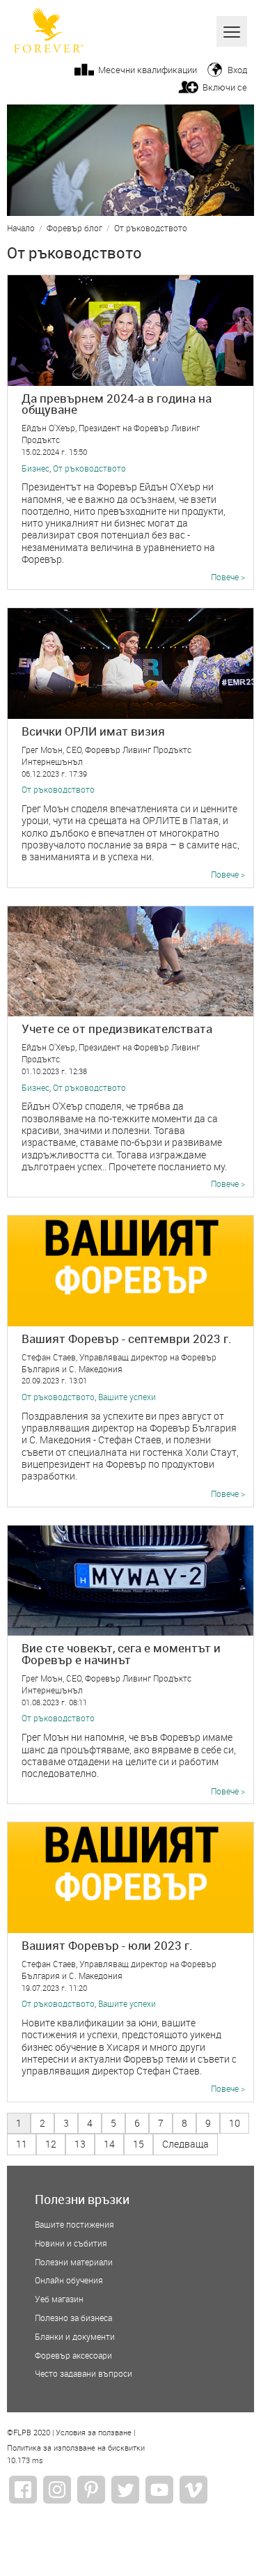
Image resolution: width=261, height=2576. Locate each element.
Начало (21, 229)
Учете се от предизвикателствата (117, 1029)
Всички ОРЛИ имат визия (93, 731)
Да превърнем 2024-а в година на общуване (117, 404)
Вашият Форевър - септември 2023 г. (127, 1339)
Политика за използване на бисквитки (76, 2449)
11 (22, 2144)
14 (109, 2144)
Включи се (225, 87)
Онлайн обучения (69, 2281)
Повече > (228, 577)
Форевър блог (74, 229)
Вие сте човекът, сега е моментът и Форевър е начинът (121, 1654)
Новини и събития (71, 2244)
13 (80, 2144)
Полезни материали (74, 2263)
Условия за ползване (94, 2433)
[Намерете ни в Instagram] (57, 2490)
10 (235, 2123)
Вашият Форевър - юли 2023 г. (107, 1945)
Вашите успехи (127, 1397)
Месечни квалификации (148, 70)
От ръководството (151, 229)
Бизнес (35, 469)
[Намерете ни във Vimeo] (193, 2490)
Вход (237, 70)
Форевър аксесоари (73, 2356)
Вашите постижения (74, 2225)
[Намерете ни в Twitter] (125, 2490)
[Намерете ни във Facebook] (23, 2490)
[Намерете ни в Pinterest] (91, 2490)
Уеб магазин (59, 2299)
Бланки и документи (75, 2337)
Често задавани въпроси (84, 2374)
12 (51, 2144)
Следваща (185, 2144)
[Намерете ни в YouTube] (159, 2490)
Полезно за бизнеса (73, 2318)
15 (139, 2144)
